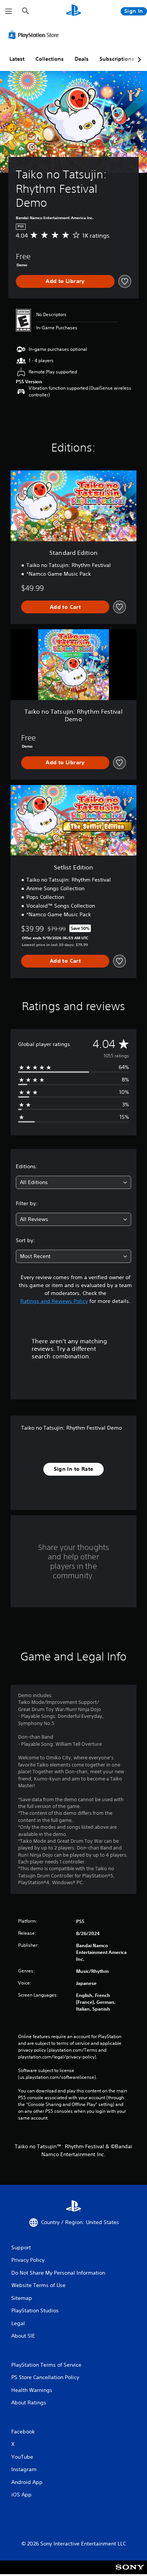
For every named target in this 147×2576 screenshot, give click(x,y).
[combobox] (73, 1182)
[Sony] (130, 2572)
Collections (50, 59)
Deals (82, 59)
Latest (17, 59)
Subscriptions (117, 59)
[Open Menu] (9, 11)
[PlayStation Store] (35, 35)
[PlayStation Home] (73, 11)
